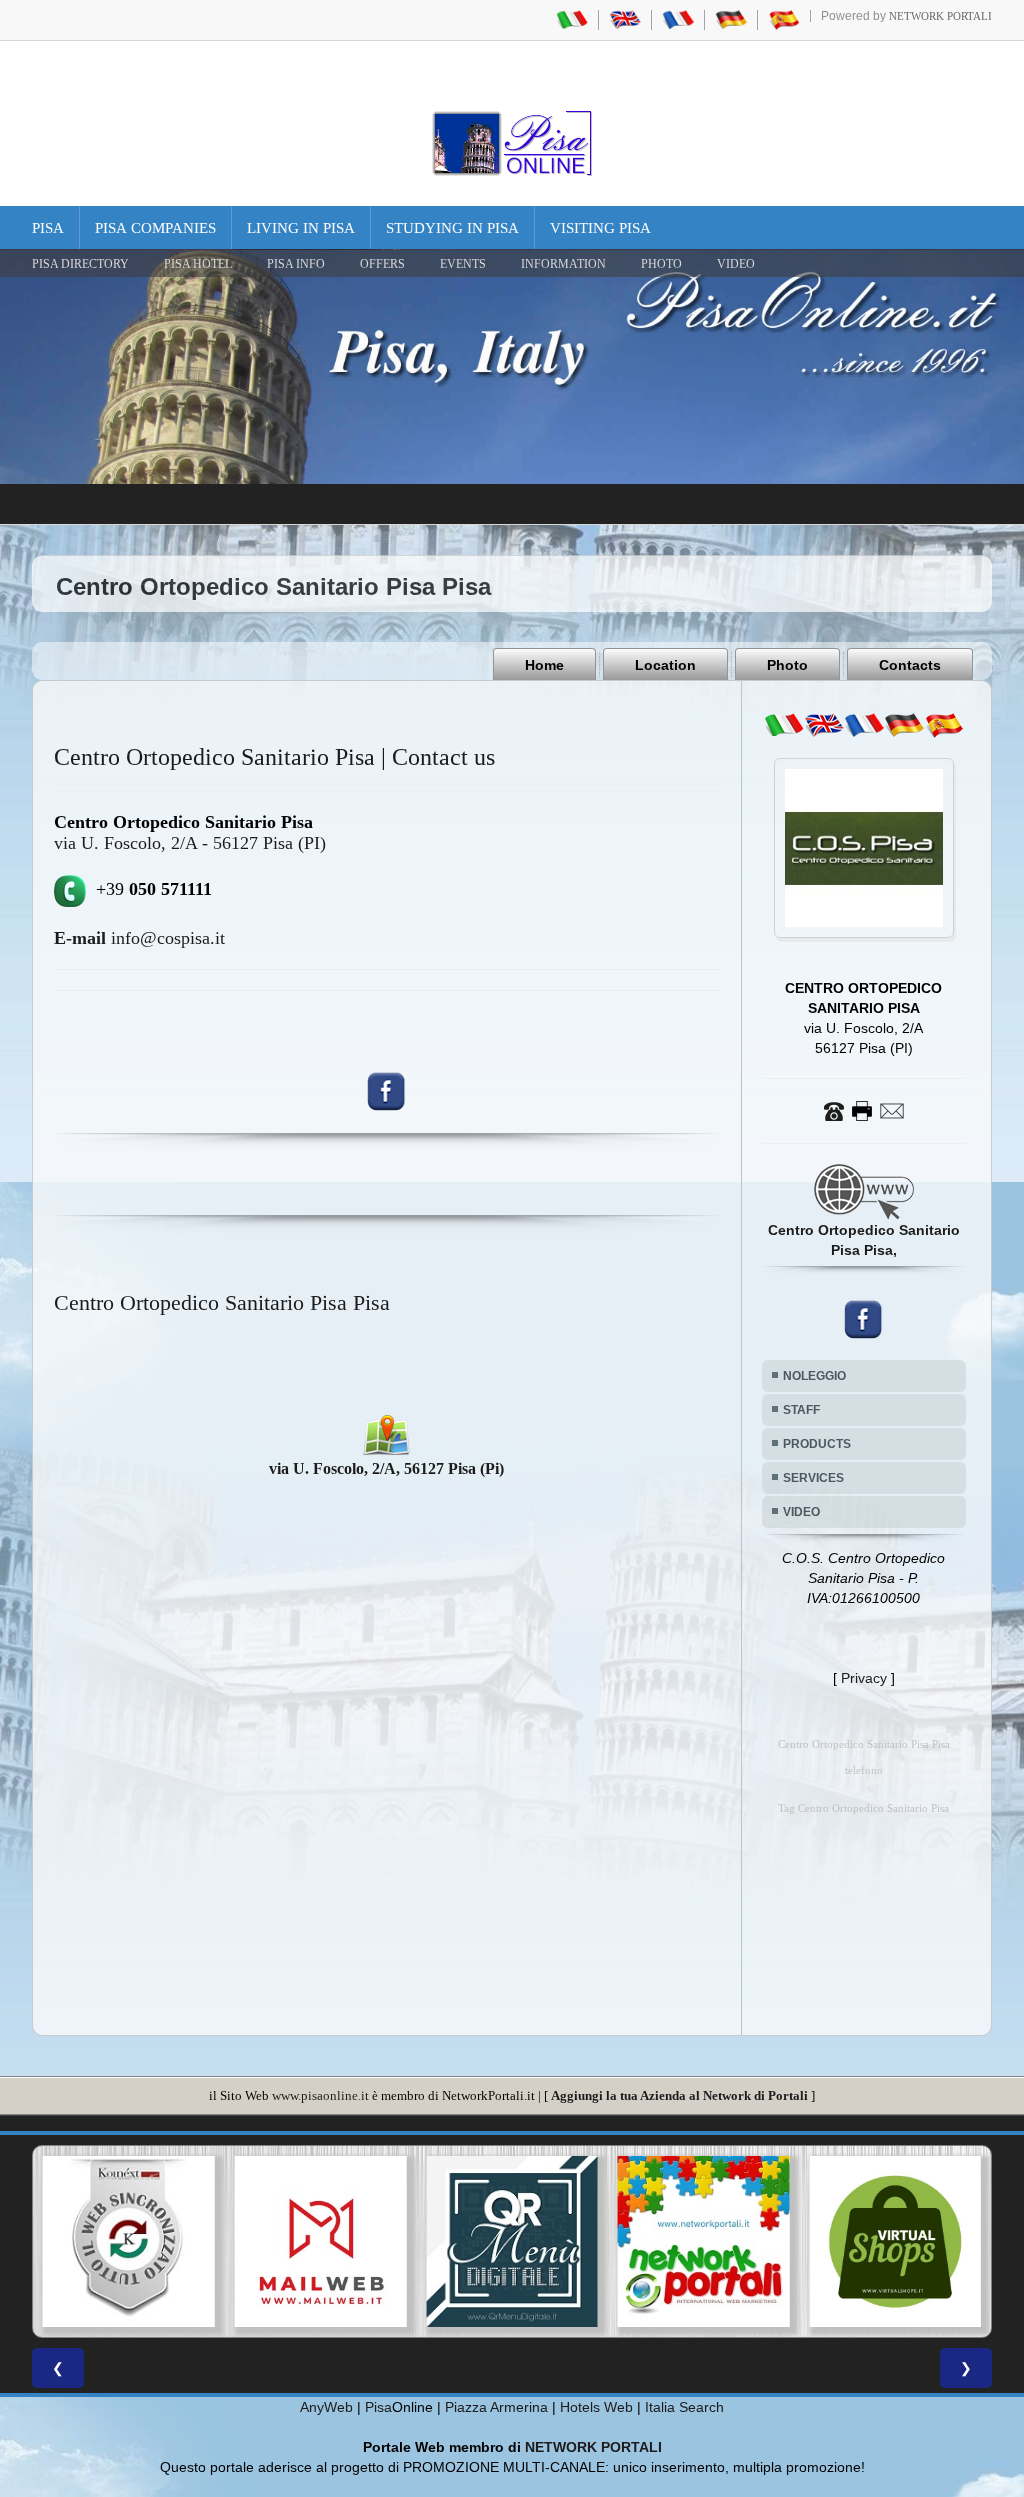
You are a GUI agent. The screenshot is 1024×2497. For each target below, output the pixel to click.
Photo (787, 665)
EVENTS (463, 264)
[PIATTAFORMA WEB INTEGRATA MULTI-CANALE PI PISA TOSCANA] (129, 2242)
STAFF (801, 1410)
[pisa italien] (731, 19)
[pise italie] (678, 19)
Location (665, 665)
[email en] (824, 725)
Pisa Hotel (198, 264)
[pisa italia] (572, 19)
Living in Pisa (301, 228)
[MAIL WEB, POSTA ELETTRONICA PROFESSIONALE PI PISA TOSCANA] (321, 2242)
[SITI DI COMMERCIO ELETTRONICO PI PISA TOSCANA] (895, 2242)
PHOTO (661, 264)
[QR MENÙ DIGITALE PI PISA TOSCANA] (512, 2242)
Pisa (48, 228)
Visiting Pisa (600, 228)
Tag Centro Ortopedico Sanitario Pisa (863, 1808)
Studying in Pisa (452, 228)
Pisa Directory (80, 264)
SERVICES (813, 1478)
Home (544, 665)
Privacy (864, 1678)
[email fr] (864, 725)
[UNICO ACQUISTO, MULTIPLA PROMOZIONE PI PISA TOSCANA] (704, 2242)
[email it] (784, 725)
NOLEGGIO (814, 1376)
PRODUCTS (817, 1444)
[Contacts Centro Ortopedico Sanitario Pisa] (864, 1110)
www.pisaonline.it (320, 2095)
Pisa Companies (155, 228)
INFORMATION (563, 264)
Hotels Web (596, 2407)
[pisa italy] (625, 19)
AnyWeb (326, 2407)
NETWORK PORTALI (593, 2447)
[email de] (904, 725)
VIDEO (736, 264)
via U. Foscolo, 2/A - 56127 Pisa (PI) (190, 843)
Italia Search (684, 2407)
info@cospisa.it (139, 938)
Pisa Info (296, 264)
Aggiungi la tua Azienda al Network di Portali (679, 2095)
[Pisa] (512, 143)
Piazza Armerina (496, 2407)
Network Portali (940, 16)
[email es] (944, 725)
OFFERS (382, 264)
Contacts (910, 665)
